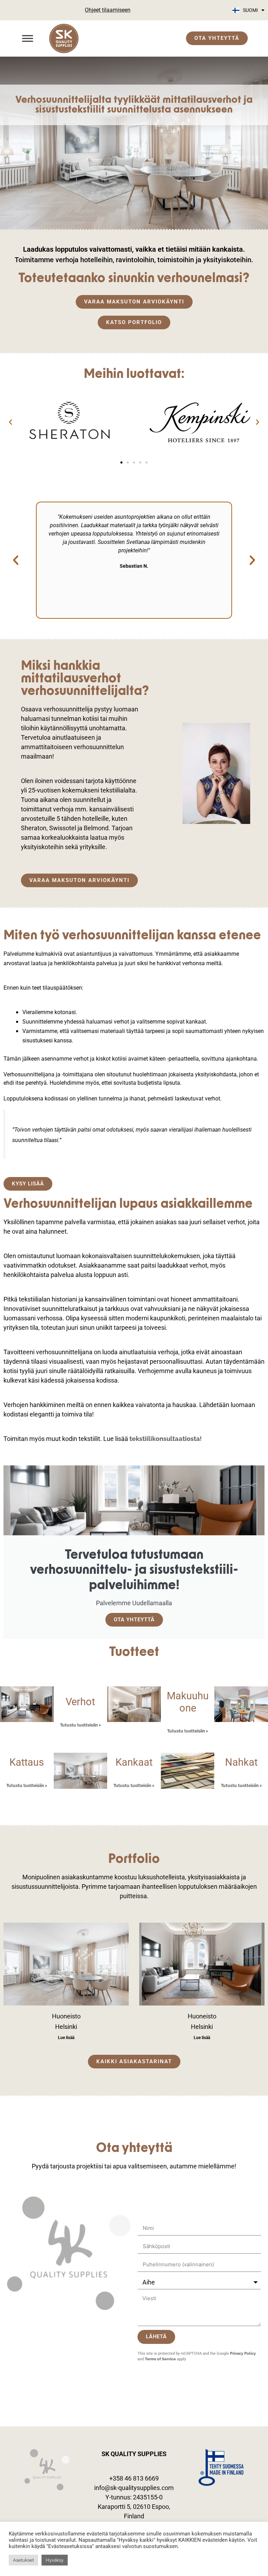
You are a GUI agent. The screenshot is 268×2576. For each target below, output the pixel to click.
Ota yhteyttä (134, 1620)
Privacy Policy (243, 2353)
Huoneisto (66, 2016)
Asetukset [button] (23, 2560)
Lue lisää (66, 2038)
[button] (10, 422)
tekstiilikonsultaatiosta (165, 1439)
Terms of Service (160, 2359)
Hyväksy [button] (55, 2560)
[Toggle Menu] (28, 38)
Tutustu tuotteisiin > (80, 1725)
